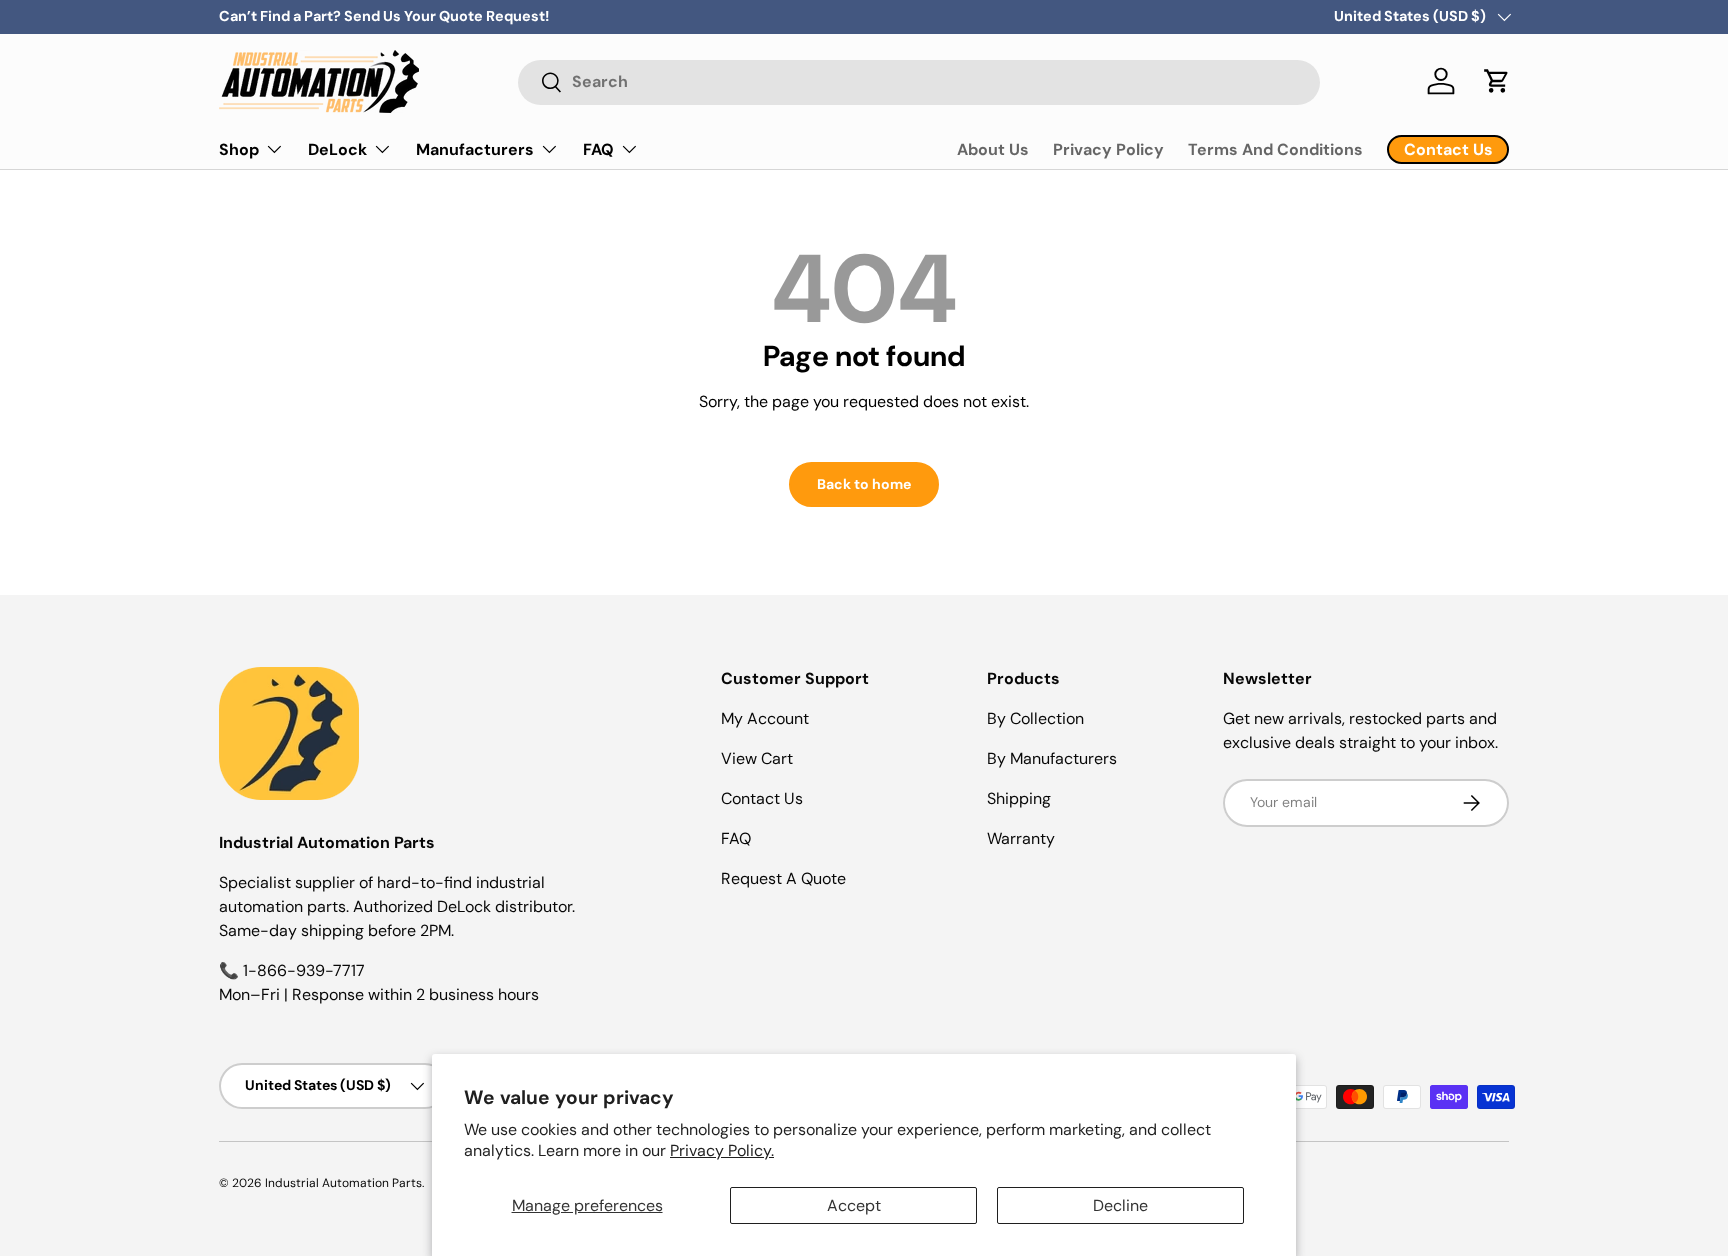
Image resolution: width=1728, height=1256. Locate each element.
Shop (239, 148)
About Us (993, 149)
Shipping (1019, 798)
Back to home (864, 484)
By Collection (1035, 718)
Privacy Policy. (722, 1150)
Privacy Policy (1108, 149)
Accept (854, 1205)
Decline (1120, 1205)
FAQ (598, 148)
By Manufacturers (1052, 758)
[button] (1497, 81)
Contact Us (762, 798)
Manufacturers (475, 148)
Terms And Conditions (1275, 149)
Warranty (1021, 838)
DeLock (337, 148)
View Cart (757, 758)
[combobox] (919, 81)
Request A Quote (783, 878)
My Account (765, 718)
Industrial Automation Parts (343, 1183)
